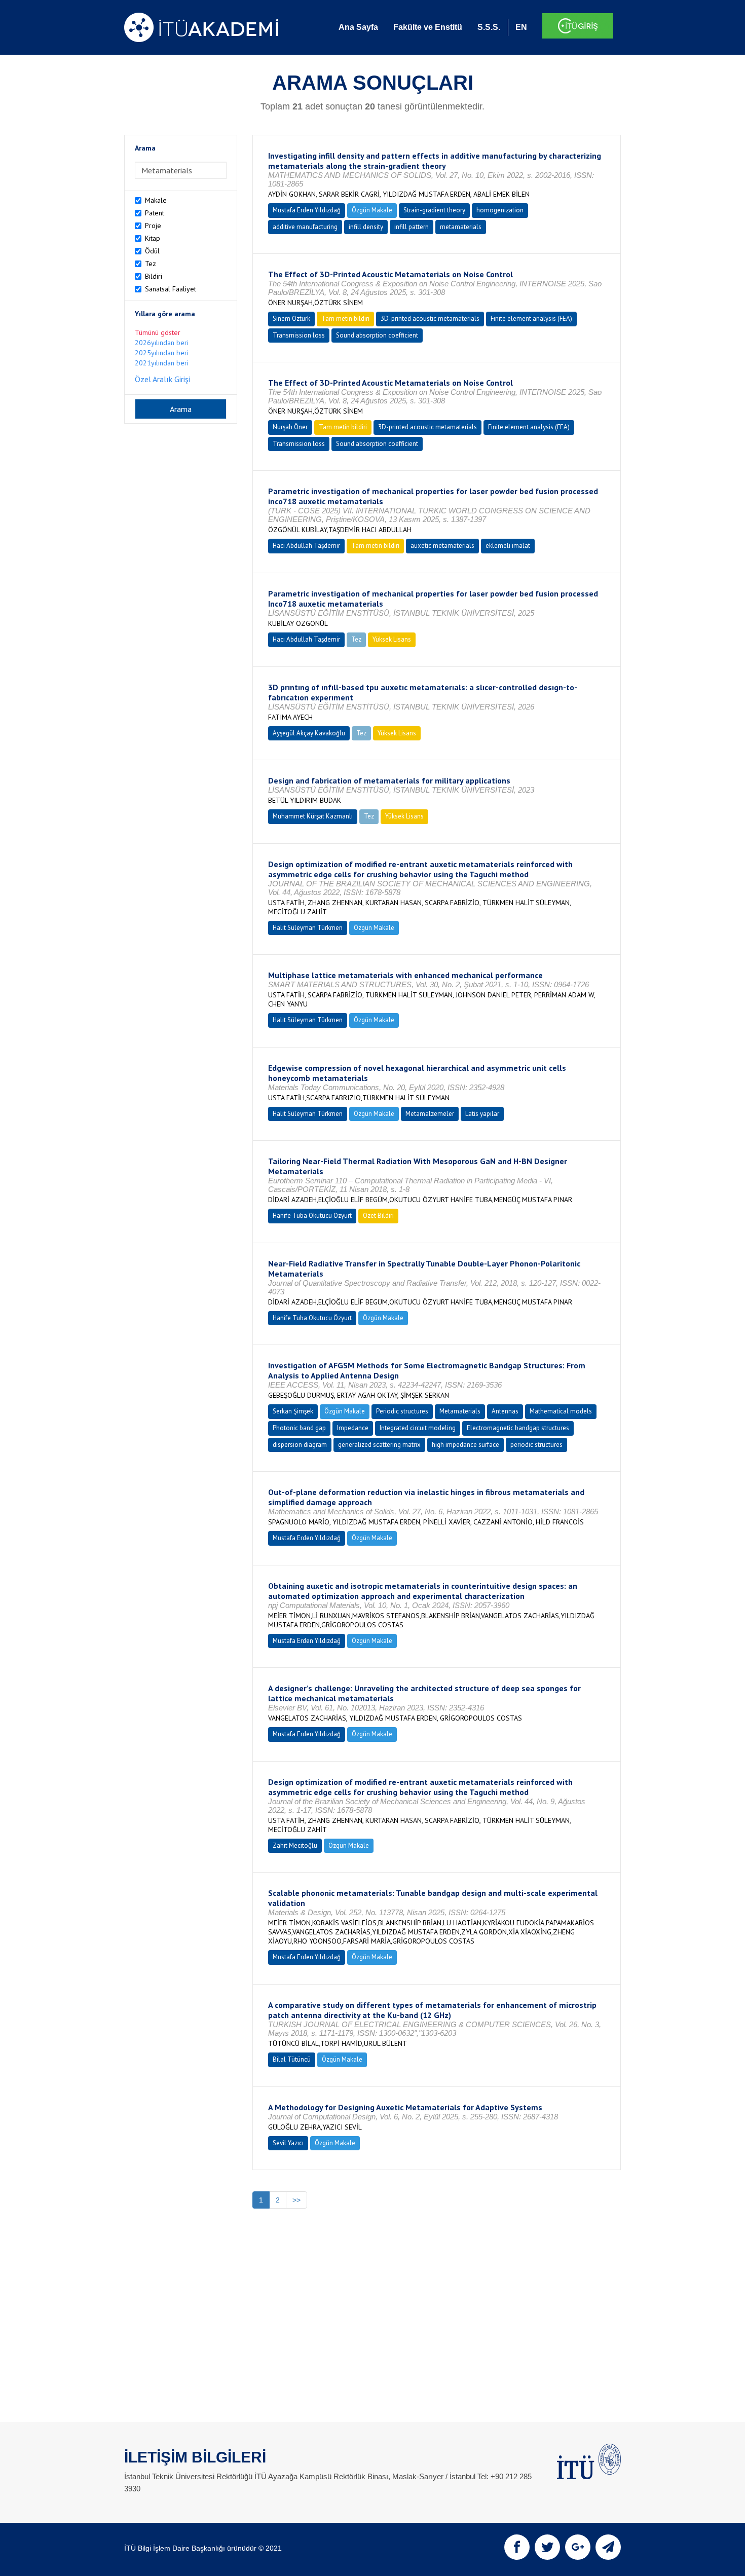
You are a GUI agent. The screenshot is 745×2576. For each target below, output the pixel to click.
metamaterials (461, 227)
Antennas (505, 1411)
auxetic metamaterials (442, 546)
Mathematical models (561, 1411)
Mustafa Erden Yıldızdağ (307, 210)
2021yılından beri (162, 363)
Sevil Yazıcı (288, 2143)
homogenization (500, 210)
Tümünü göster (158, 332)
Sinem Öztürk (291, 319)
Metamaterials (460, 1411)
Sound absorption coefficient (377, 335)
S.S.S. (489, 27)
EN (521, 27)
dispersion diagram (300, 1445)
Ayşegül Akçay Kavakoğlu (309, 733)
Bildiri (154, 276)
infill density (366, 227)
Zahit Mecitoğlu (295, 1845)
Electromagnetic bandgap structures (518, 1428)
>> (296, 2200)
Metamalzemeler (430, 1114)
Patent (155, 213)
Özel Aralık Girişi (162, 379)
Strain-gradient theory (434, 210)
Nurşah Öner (290, 427)
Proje (153, 226)
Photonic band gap (299, 1428)
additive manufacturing (305, 227)
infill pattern (412, 227)
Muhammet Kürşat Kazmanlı (313, 816)
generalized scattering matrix (379, 1445)
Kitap (153, 238)
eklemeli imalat (508, 546)
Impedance (353, 1428)
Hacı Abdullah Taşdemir (306, 546)
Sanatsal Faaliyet (171, 289)
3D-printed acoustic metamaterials (430, 319)
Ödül (152, 251)
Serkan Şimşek (293, 1411)
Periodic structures (402, 1411)
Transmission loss (299, 335)
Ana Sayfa (358, 27)
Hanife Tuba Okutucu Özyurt (312, 1216)
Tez (151, 264)
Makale (156, 200)
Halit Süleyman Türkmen (308, 928)
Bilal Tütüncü (292, 2059)
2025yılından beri (162, 353)
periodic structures (536, 1445)
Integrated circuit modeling (418, 1428)
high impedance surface (465, 1445)
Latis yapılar (482, 1114)
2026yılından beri (162, 343)
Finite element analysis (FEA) (531, 319)
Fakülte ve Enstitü (428, 27)
